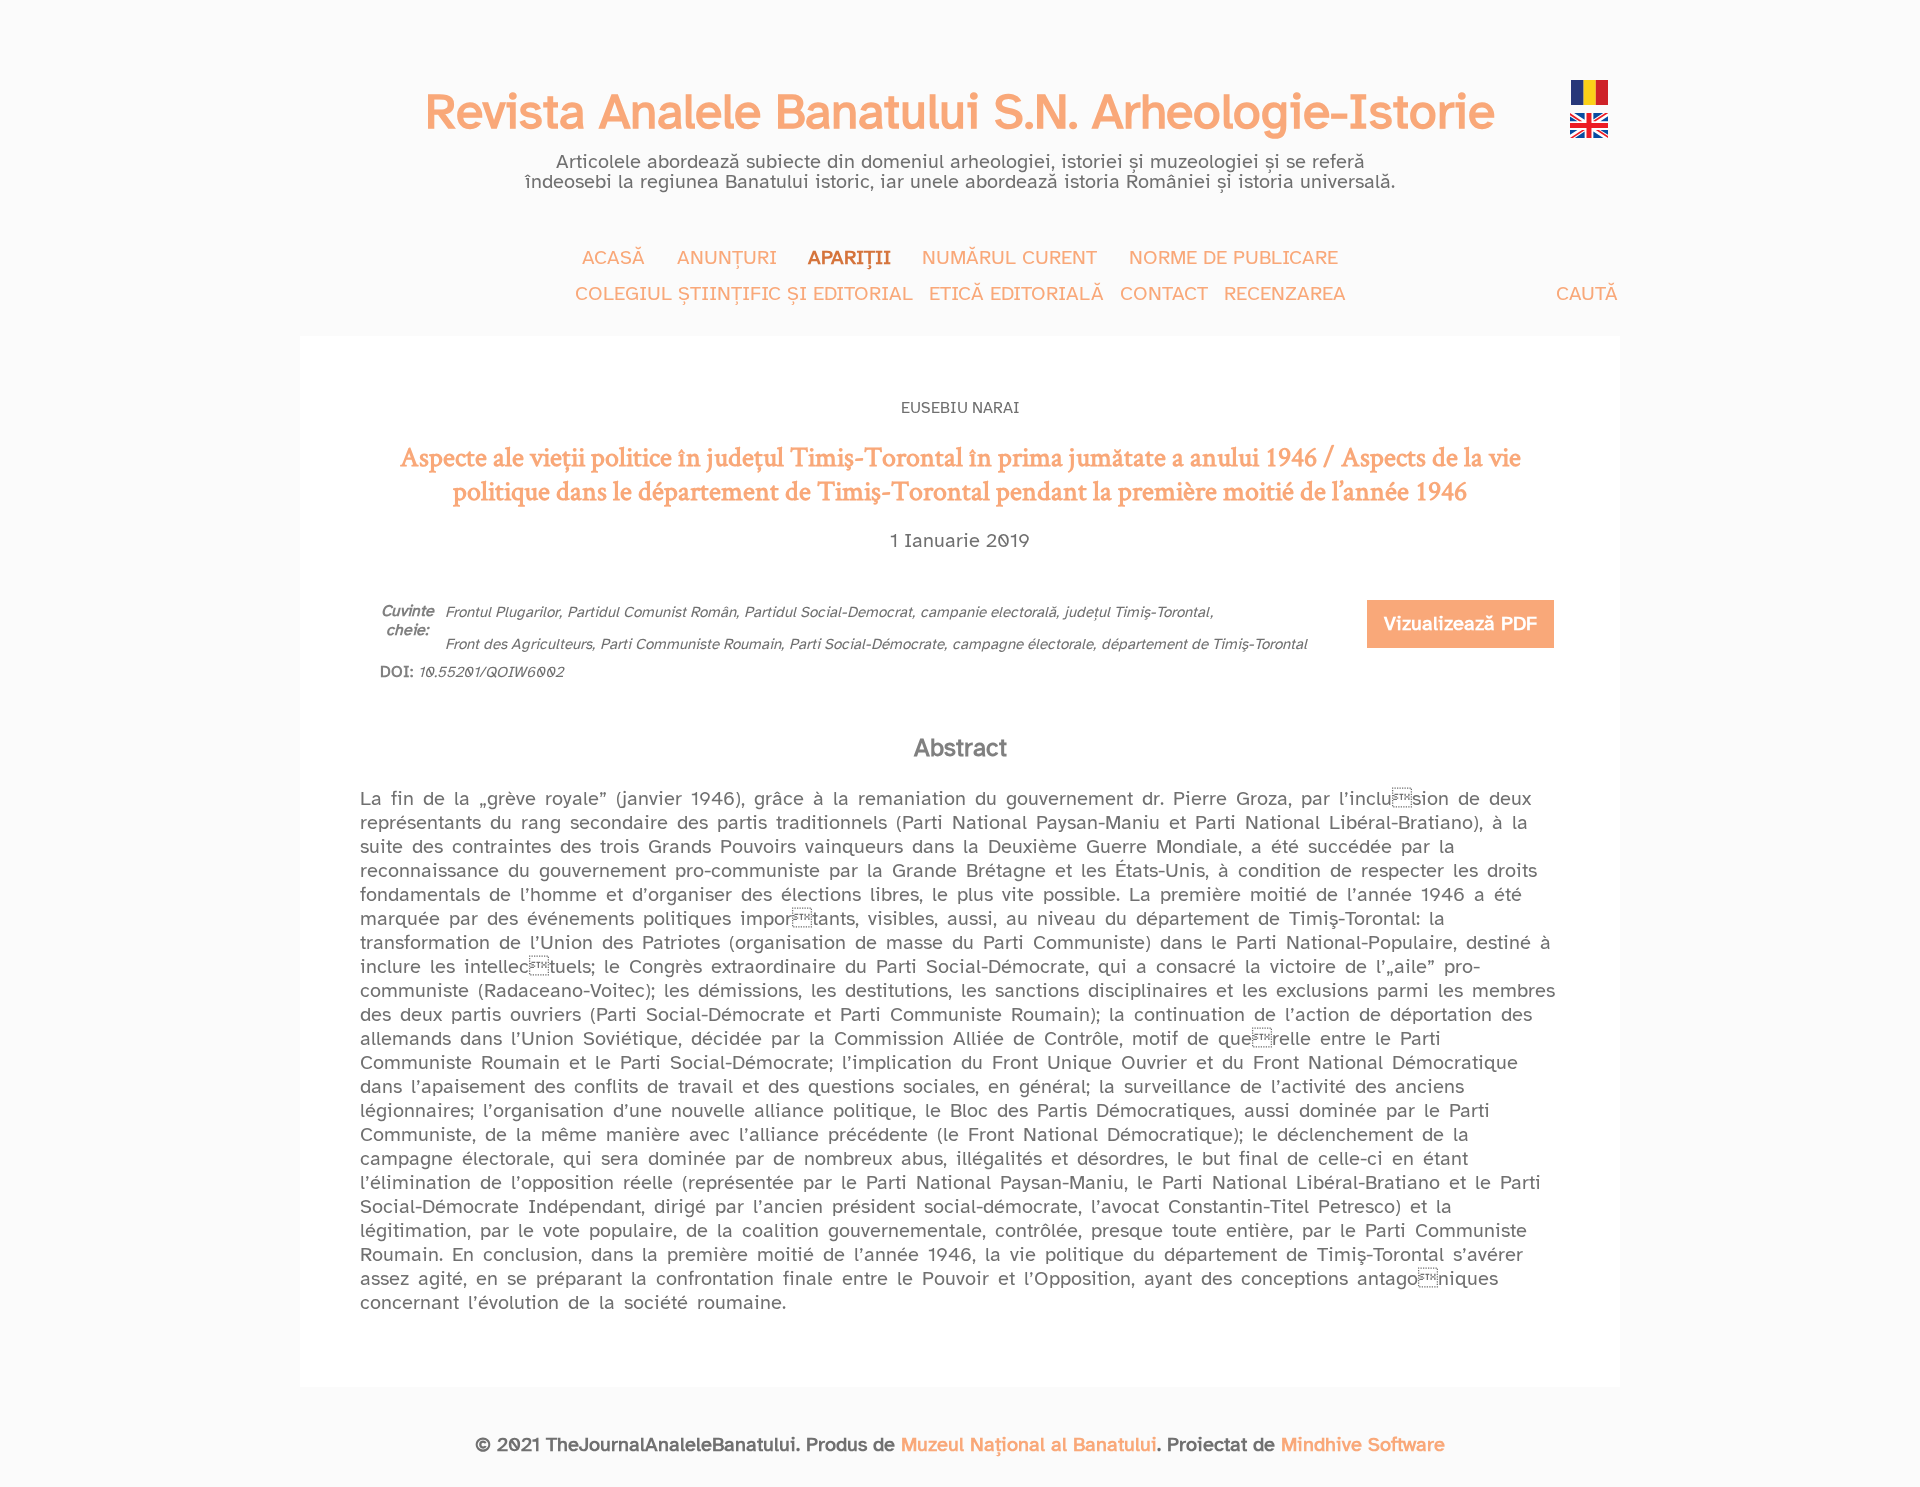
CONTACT (1164, 293)
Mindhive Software (1363, 1444)
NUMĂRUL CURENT (1009, 257)
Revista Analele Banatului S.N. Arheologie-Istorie (960, 111)
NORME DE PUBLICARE (1233, 257)
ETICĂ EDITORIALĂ (1016, 293)
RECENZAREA (1285, 293)
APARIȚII (849, 257)
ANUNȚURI (727, 257)
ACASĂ (613, 257)
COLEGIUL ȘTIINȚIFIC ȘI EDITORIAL (744, 293)
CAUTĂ (1587, 293)
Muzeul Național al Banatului (1029, 1444)
